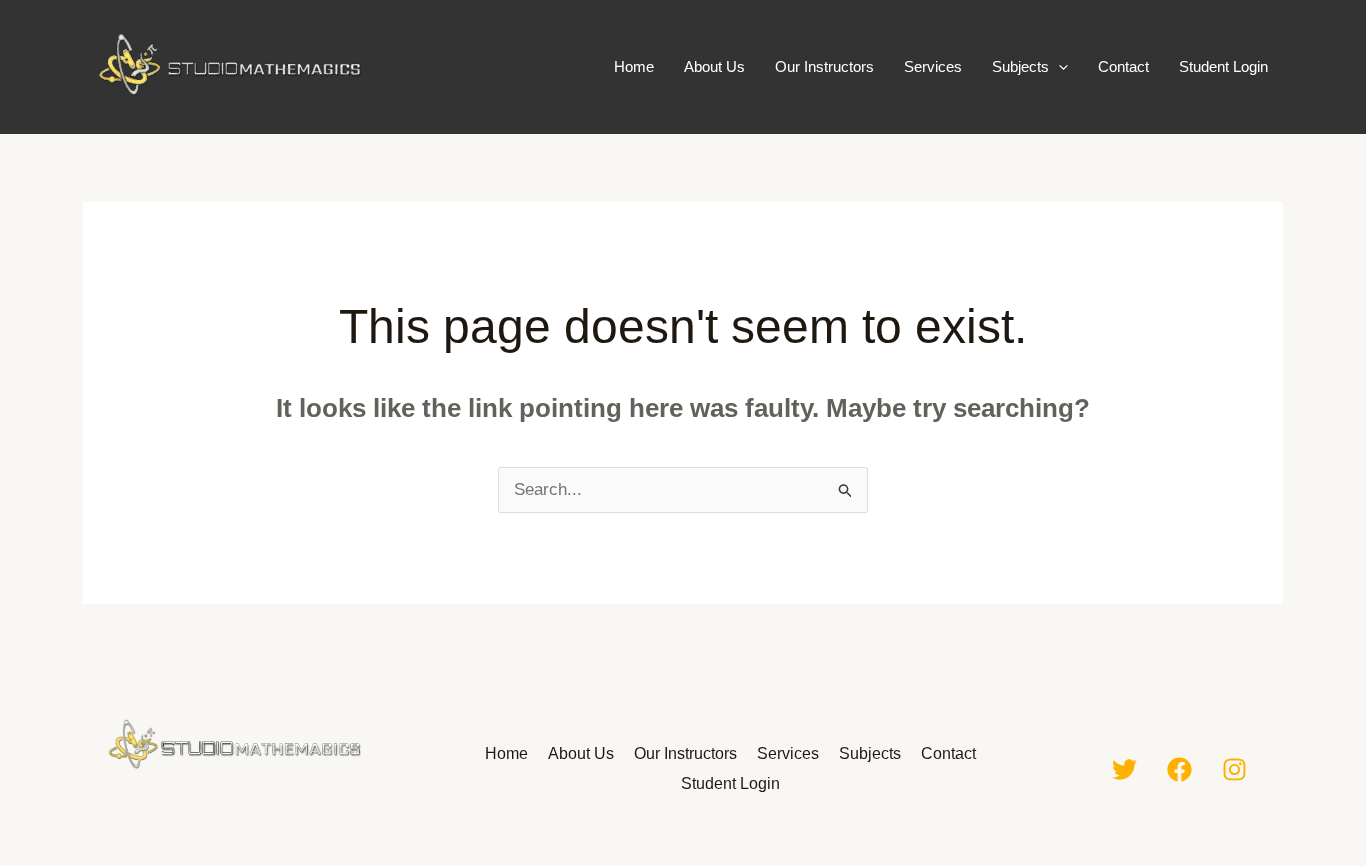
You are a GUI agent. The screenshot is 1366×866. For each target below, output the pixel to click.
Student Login (1223, 66)
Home (634, 66)
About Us (714, 66)
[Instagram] (1234, 769)
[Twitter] (1124, 769)
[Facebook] (1179, 769)
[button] (1058, 67)
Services (933, 66)
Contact (1123, 66)
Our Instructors (824, 66)
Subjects (1020, 66)
